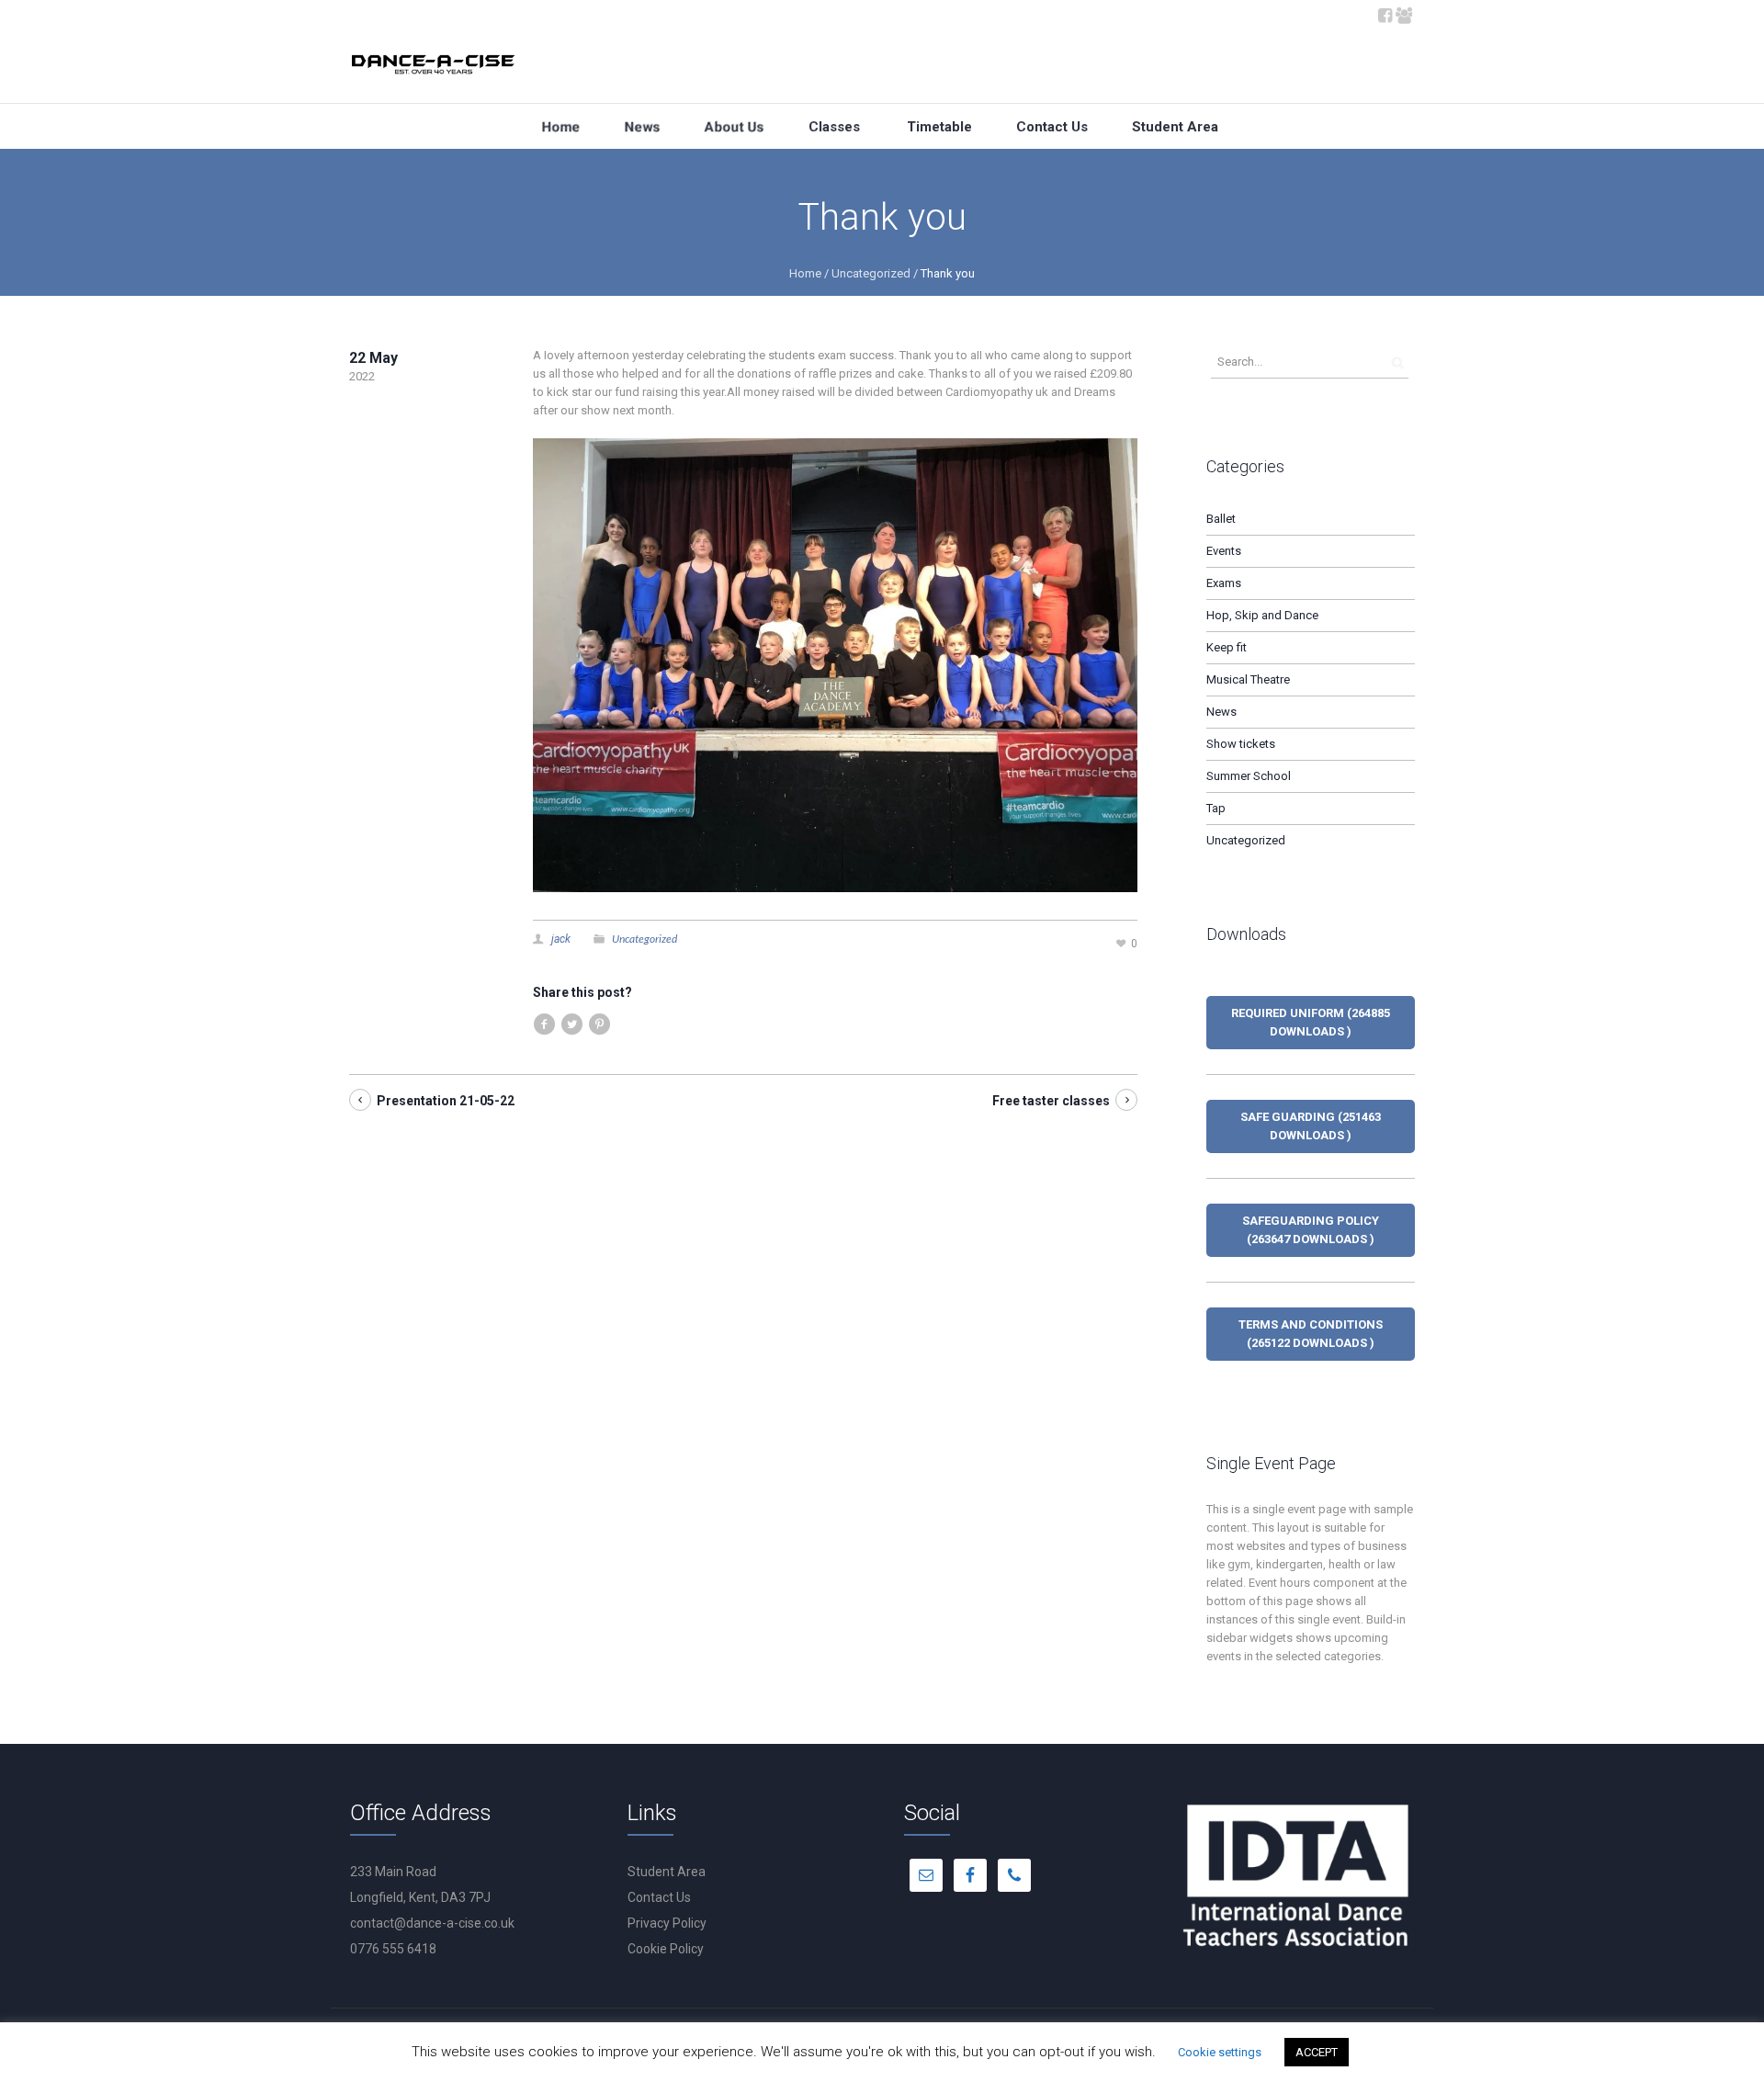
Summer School (1249, 776)
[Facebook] (1385, 14)
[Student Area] (1404, 14)
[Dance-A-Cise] (434, 68)
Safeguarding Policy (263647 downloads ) (1311, 1230)
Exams (1224, 583)
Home (805, 273)
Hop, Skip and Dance (1262, 615)
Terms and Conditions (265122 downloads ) (1311, 1334)
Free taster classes (1051, 1101)
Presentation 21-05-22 (446, 1101)
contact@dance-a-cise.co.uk (432, 1923)
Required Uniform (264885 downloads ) (1311, 1022)
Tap (1216, 808)
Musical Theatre (1248, 679)
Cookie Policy (666, 1949)
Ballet (1221, 519)
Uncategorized (871, 273)
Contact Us (659, 1897)
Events (1224, 551)
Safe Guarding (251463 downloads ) (1311, 1126)
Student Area (667, 1872)
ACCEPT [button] (1317, 2052)
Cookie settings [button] (1220, 2052)
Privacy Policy (667, 1923)
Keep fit (1227, 647)
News (1221, 712)
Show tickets (1241, 744)
